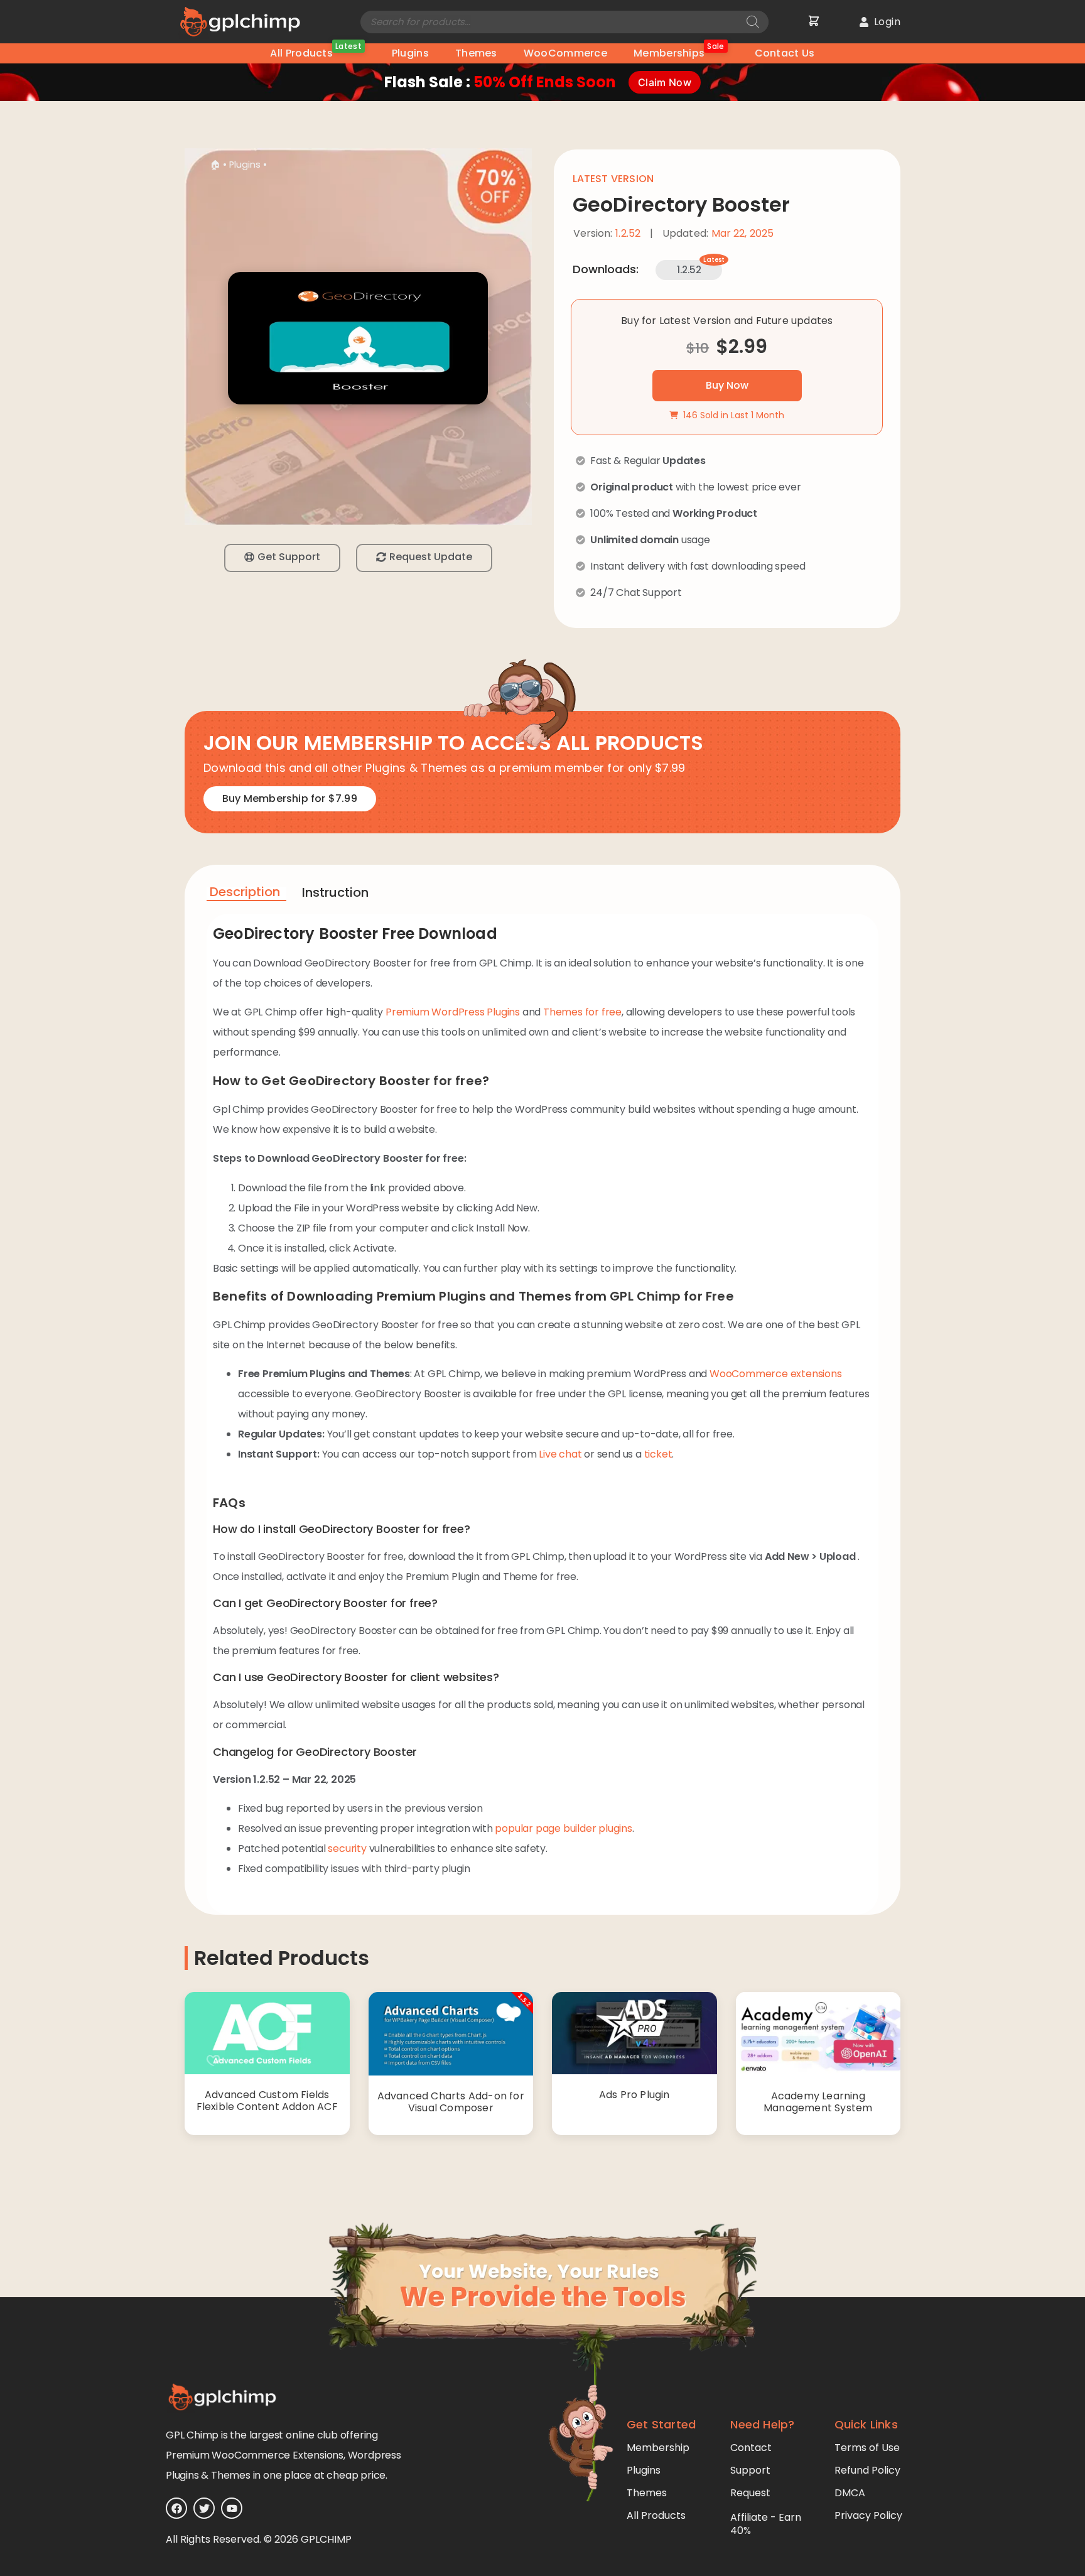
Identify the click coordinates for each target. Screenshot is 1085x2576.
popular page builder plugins (563, 1828)
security (347, 1848)
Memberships (679, 52)
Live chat (560, 1454)
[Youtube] (232, 2508)
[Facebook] (176, 2508)
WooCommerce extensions (776, 1374)
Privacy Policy (868, 2515)
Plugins (410, 53)
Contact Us (785, 53)
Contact (751, 2448)
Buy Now (727, 385)
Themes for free (582, 1012)
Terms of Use (867, 2448)
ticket (658, 1454)
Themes (476, 53)
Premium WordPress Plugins (453, 1012)
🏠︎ (215, 165)
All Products (316, 52)
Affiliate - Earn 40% (766, 2524)
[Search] (753, 22)
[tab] (246, 894)
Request (750, 2493)
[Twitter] (204, 2508)
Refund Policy (867, 2470)
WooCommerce (565, 53)
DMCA (850, 2493)
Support (750, 2470)
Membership (658, 2448)
